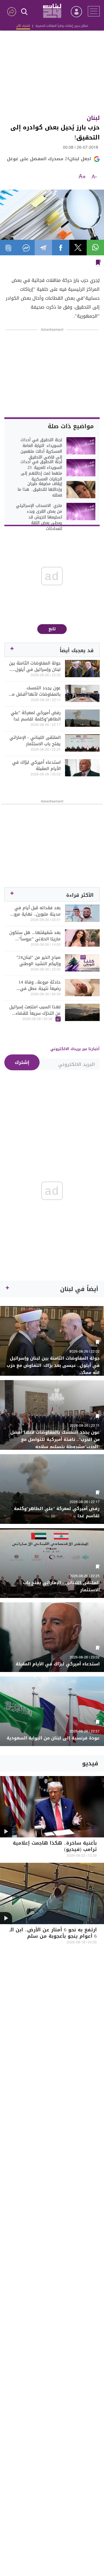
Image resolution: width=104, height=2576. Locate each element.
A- (94, 177)
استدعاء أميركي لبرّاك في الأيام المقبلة (36, 765)
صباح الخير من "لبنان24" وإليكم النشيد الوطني (39, 960)
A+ (82, 177)
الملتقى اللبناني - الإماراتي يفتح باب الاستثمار (35, 741)
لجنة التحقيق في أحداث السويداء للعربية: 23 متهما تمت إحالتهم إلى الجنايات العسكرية (41, 471)
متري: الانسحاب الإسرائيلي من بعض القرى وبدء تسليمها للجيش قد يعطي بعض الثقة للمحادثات (39, 517)
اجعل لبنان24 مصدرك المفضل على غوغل (49, 159)
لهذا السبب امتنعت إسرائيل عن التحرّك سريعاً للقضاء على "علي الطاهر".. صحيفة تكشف (35, 1010)
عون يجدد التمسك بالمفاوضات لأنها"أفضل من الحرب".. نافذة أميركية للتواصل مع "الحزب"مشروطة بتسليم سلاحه (35, 691)
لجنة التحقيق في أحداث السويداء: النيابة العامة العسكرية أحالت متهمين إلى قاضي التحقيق (41, 449)
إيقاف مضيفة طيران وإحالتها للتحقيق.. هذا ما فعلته (40, 490)
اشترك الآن (23, 26)
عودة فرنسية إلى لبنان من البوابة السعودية (53, 1738)
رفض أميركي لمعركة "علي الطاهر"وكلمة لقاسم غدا (36, 716)
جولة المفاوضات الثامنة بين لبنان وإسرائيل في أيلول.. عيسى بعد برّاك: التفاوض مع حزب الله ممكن (35, 666)
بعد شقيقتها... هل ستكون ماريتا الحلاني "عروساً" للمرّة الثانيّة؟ (35, 936)
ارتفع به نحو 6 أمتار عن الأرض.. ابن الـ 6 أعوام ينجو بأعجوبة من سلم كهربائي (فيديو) (53, 1937)
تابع (52, 629)
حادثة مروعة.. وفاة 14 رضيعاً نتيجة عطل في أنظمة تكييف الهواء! (40, 985)
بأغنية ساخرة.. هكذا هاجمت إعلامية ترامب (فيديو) (55, 1847)
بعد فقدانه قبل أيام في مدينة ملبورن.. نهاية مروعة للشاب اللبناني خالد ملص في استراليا (35, 911)
